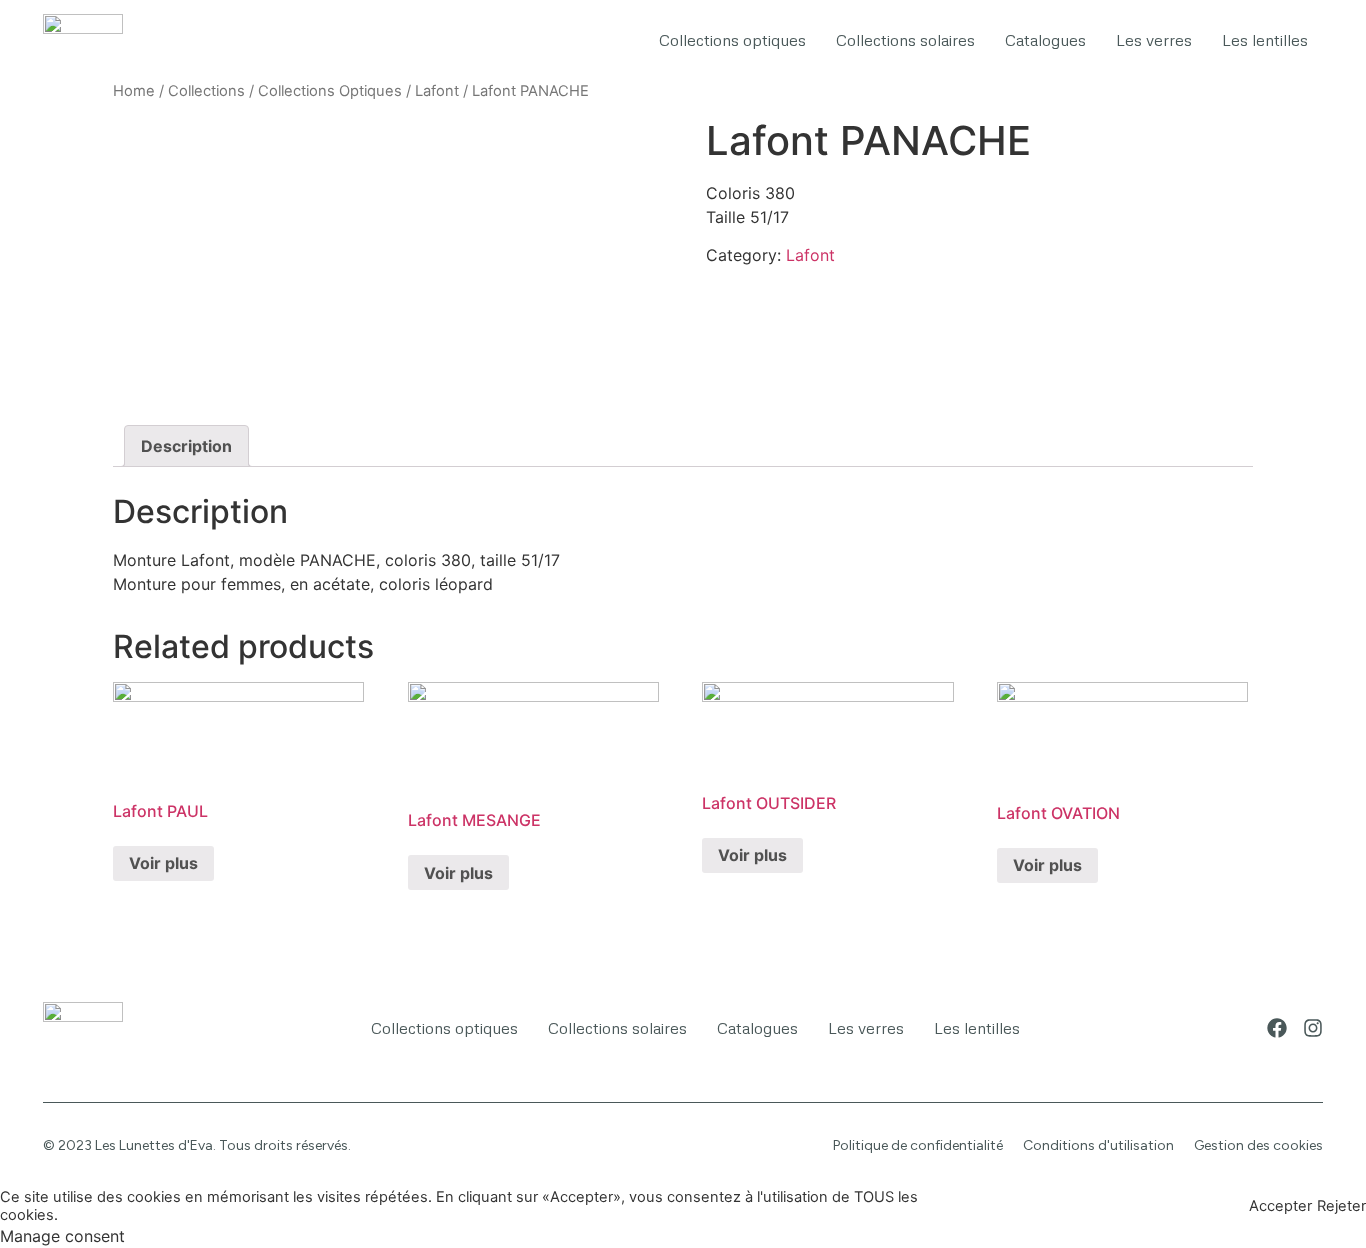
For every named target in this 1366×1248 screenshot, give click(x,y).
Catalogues (1045, 40)
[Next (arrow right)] (1331, 624)
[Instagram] (1313, 1028)
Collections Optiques (330, 91)
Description (186, 446)
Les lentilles (1265, 40)
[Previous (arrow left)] (35, 624)
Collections (206, 91)
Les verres (1154, 40)
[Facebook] (1277, 1028)
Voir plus (163, 863)
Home (134, 91)
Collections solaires (905, 40)
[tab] (186, 446)
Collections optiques (732, 40)
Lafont (437, 91)
